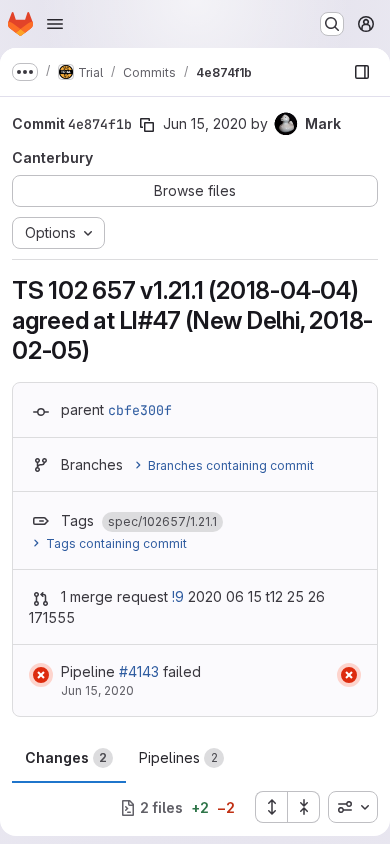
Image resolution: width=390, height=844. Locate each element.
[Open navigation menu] (55, 24)
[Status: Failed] (41, 675)
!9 (178, 596)
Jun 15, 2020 (205, 123)
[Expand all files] (271, 807)
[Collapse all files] (304, 807)
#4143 (139, 671)
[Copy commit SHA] (147, 125)
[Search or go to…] (332, 24)
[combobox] (353, 807)
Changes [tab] (66, 757)
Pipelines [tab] (178, 757)
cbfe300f (140, 410)
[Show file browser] (362, 72)
